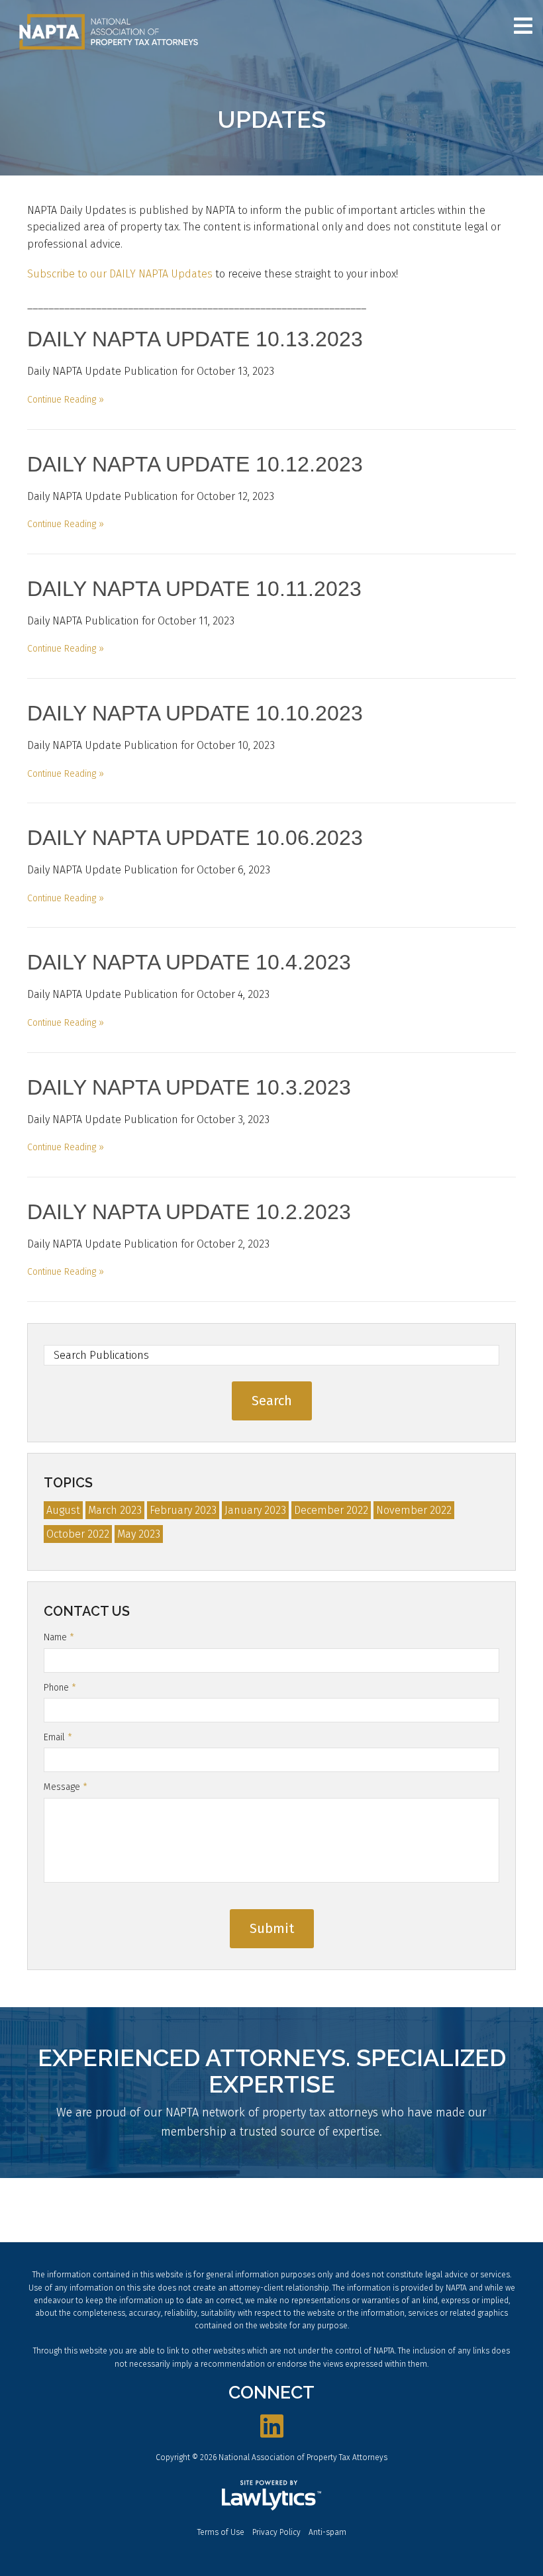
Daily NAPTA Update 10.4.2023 (189, 962)
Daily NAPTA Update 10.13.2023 (195, 339)
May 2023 (139, 1534)
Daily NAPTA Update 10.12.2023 (195, 464)
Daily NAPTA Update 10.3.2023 (189, 1087)
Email (58, 1737)
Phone (60, 1688)
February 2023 (183, 1510)
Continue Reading (62, 400)
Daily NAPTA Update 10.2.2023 (189, 1212)
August (63, 1510)
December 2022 (331, 1510)
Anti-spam (327, 2532)
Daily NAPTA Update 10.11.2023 (194, 589)
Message (66, 1787)
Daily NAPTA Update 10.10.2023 (195, 713)
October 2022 (78, 1534)
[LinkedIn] (272, 2427)
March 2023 (115, 1510)
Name (59, 1637)
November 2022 (414, 1510)
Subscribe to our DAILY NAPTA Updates (120, 274)
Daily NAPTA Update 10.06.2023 (195, 838)
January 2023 (255, 1510)
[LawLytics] (271, 2495)
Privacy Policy (276, 2532)
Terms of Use (221, 2532)
